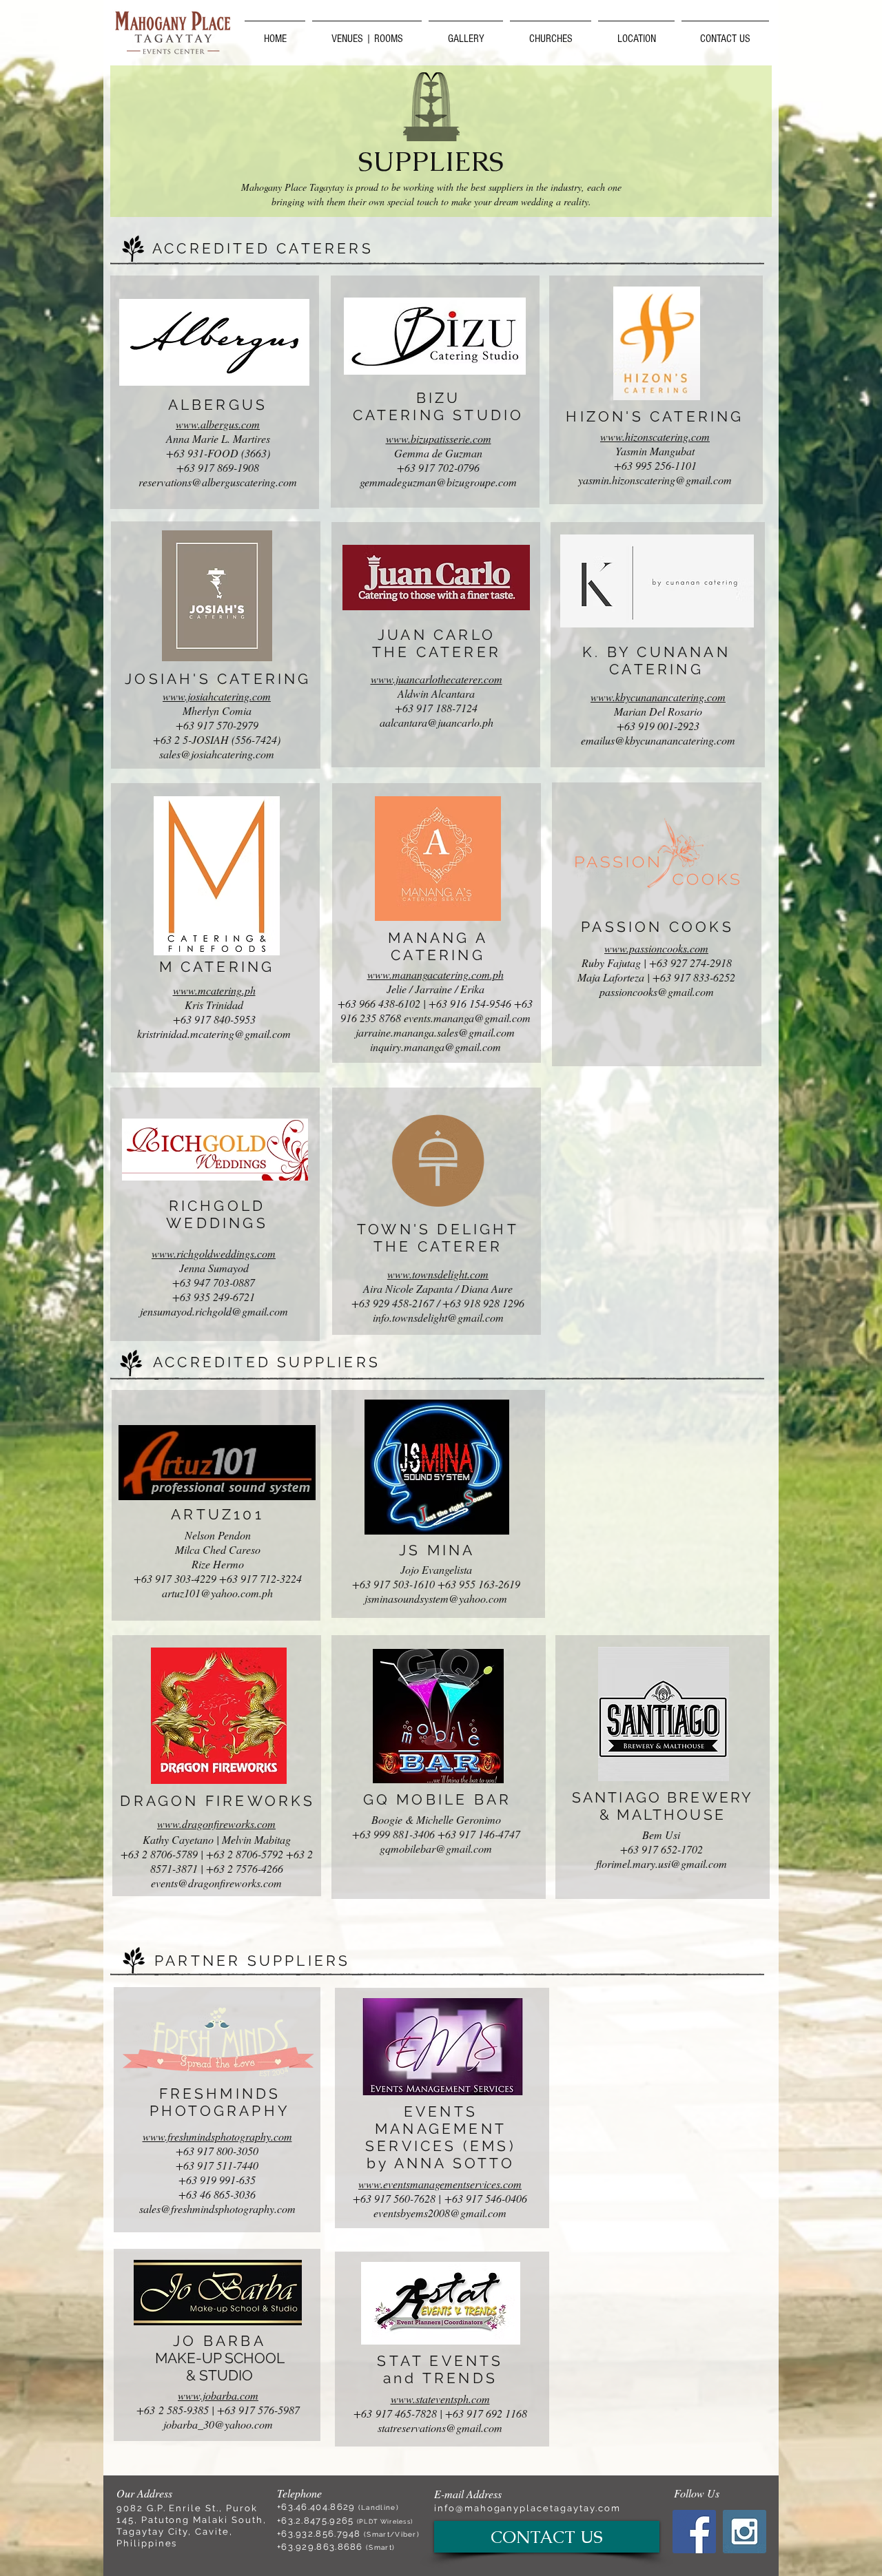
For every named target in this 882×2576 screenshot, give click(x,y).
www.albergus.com (218, 424)
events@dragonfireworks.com (216, 1883)
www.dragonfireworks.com (216, 1824)
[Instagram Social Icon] (745, 2532)
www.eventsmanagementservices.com (440, 2184)
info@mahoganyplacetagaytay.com (527, 2508)
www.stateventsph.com (440, 2399)
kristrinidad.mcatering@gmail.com (214, 1033)
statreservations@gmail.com (440, 2428)
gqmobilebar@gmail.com (436, 1848)
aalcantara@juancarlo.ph (437, 722)
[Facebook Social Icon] (694, 2532)
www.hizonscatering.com (655, 436)
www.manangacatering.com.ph (435, 974)
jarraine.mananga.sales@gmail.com (435, 1032)
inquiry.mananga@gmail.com (435, 1047)
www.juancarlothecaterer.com (437, 679)
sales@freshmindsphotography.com (217, 2209)
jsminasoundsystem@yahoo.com (436, 1598)
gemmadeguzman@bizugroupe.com (438, 482)
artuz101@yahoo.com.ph (217, 1593)
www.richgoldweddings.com (214, 1253)
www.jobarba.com (218, 2395)
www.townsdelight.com (438, 1274)
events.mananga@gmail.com (467, 1018)
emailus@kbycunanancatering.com (658, 740)
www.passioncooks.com (656, 948)
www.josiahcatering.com (217, 696)
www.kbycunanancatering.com (658, 697)
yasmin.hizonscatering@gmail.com (655, 480)
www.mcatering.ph (214, 990)
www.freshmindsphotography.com (217, 2136)
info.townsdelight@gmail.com (438, 1317)
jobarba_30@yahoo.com (218, 2424)
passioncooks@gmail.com (657, 991)
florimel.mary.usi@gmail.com (661, 1863)
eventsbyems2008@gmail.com (440, 2213)
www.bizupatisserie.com (439, 438)
